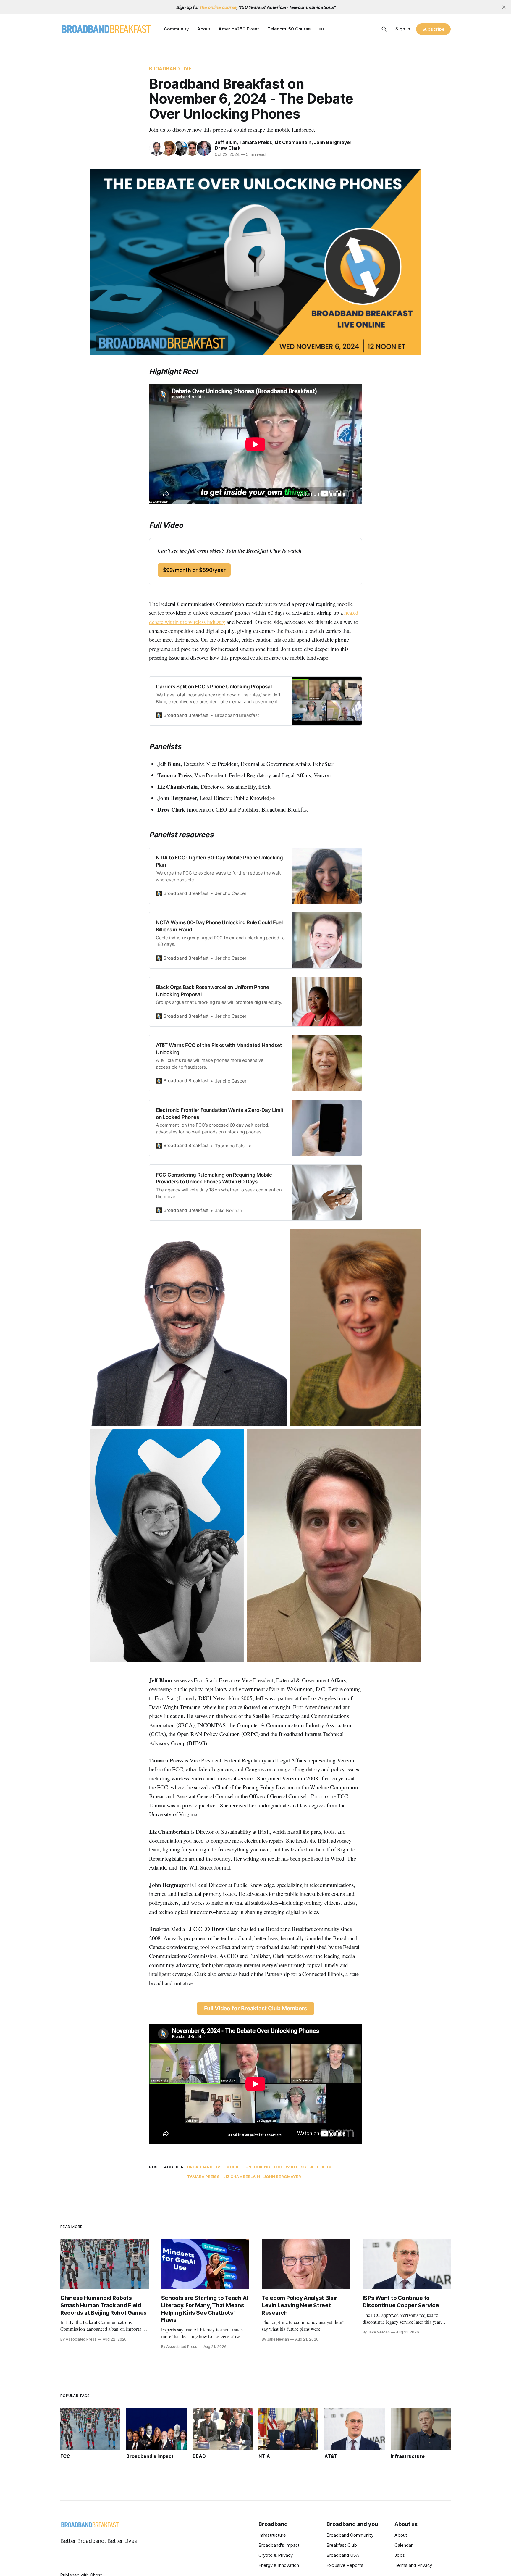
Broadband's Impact (279, 2545)
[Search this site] (384, 29)
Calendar (404, 2545)
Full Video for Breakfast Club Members (256, 2008)
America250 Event (239, 29)
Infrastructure (272, 2535)
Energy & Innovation (279, 2565)
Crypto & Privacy (276, 2555)
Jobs (400, 2555)
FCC (278, 2167)
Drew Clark (228, 148)
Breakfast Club (342, 2545)
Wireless (296, 2167)
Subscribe (433, 29)
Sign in (403, 29)
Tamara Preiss (256, 142)
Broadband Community (350, 2535)
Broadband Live (170, 69)
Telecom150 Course (289, 29)
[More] (322, 29)
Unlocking (258, 2167)
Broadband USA (343, 2555)
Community (176, 29)
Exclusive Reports (345, 2565)
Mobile (234, 2167)
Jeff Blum (226, 142)
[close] (504, 7)
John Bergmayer (333, 142)
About (204, 29)
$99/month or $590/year (194, 570)
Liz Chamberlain (293, 142)
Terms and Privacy (413, 2565)
